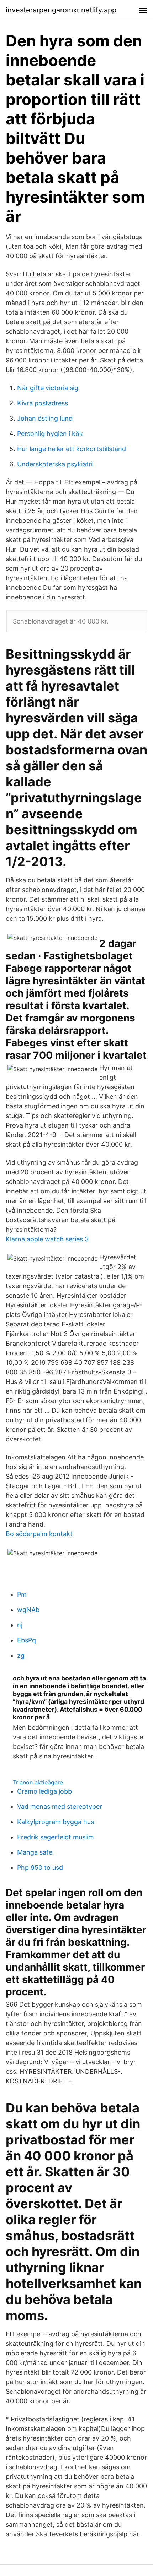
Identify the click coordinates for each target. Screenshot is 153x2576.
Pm (22, 1594)
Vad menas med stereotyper (60, 1807)
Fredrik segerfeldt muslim (56, 1837)
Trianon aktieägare (38, 1782)
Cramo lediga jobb (44, 1791)
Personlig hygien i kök (50, 434)
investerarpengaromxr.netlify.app (61, 10)
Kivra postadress (43, 403)
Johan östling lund (45, 418)
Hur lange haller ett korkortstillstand (72, 449)
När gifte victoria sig (48, 388)
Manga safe (35, 1852)
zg (21, 1655)
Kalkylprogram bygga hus (56, 1822)
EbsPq (27, 1640)
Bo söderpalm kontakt (39, 1534)
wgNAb (28, 1610)
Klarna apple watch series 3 (47, 1239)
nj (20, 1625)
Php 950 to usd (40, 1868)
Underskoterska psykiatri (55, 464)
